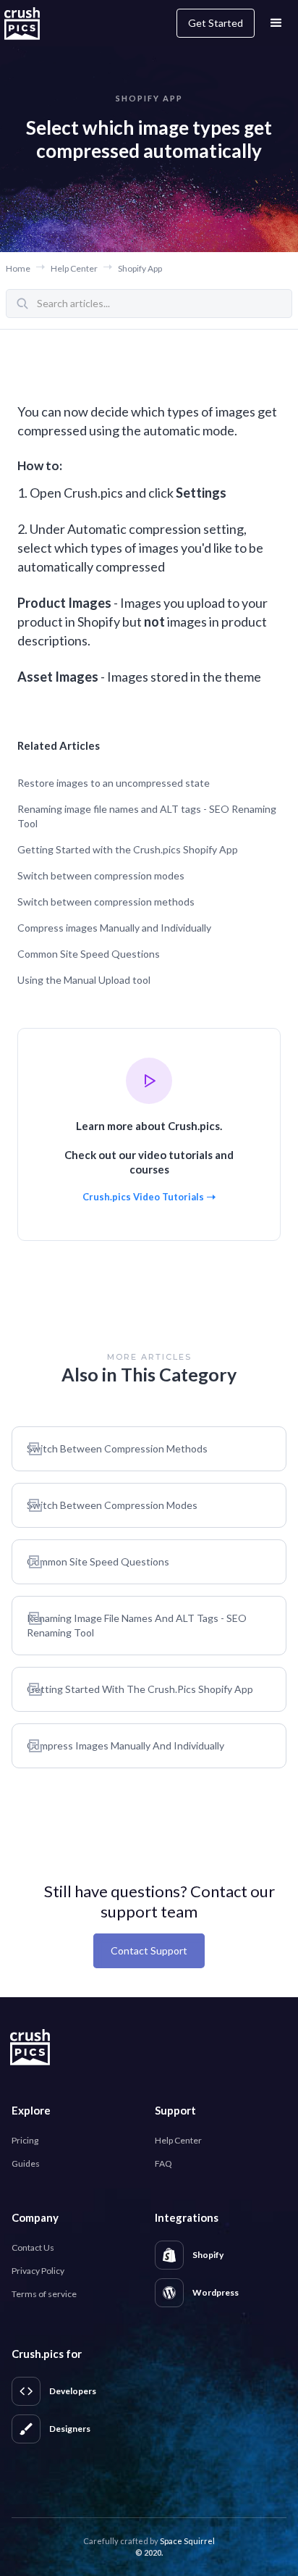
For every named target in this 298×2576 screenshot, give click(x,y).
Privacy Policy (38, 2271)
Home (18, 268)
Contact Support (149, 1950)
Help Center (74, 268)
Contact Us (33, 2247)
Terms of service (44, 2294)
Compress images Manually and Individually (114, 928)
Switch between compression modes (101, 875)
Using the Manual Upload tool (84, 980)
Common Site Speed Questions (89, 954)
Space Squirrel (187, 2541)
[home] (30, 23)
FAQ (163, 2163)
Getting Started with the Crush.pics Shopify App (128, 849)
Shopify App (140, 268)
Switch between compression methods (106, 902)
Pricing (25, 2140)
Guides (26, 2163)
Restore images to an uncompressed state (114, 783)
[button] (276, 23)
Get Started (216, 23)
